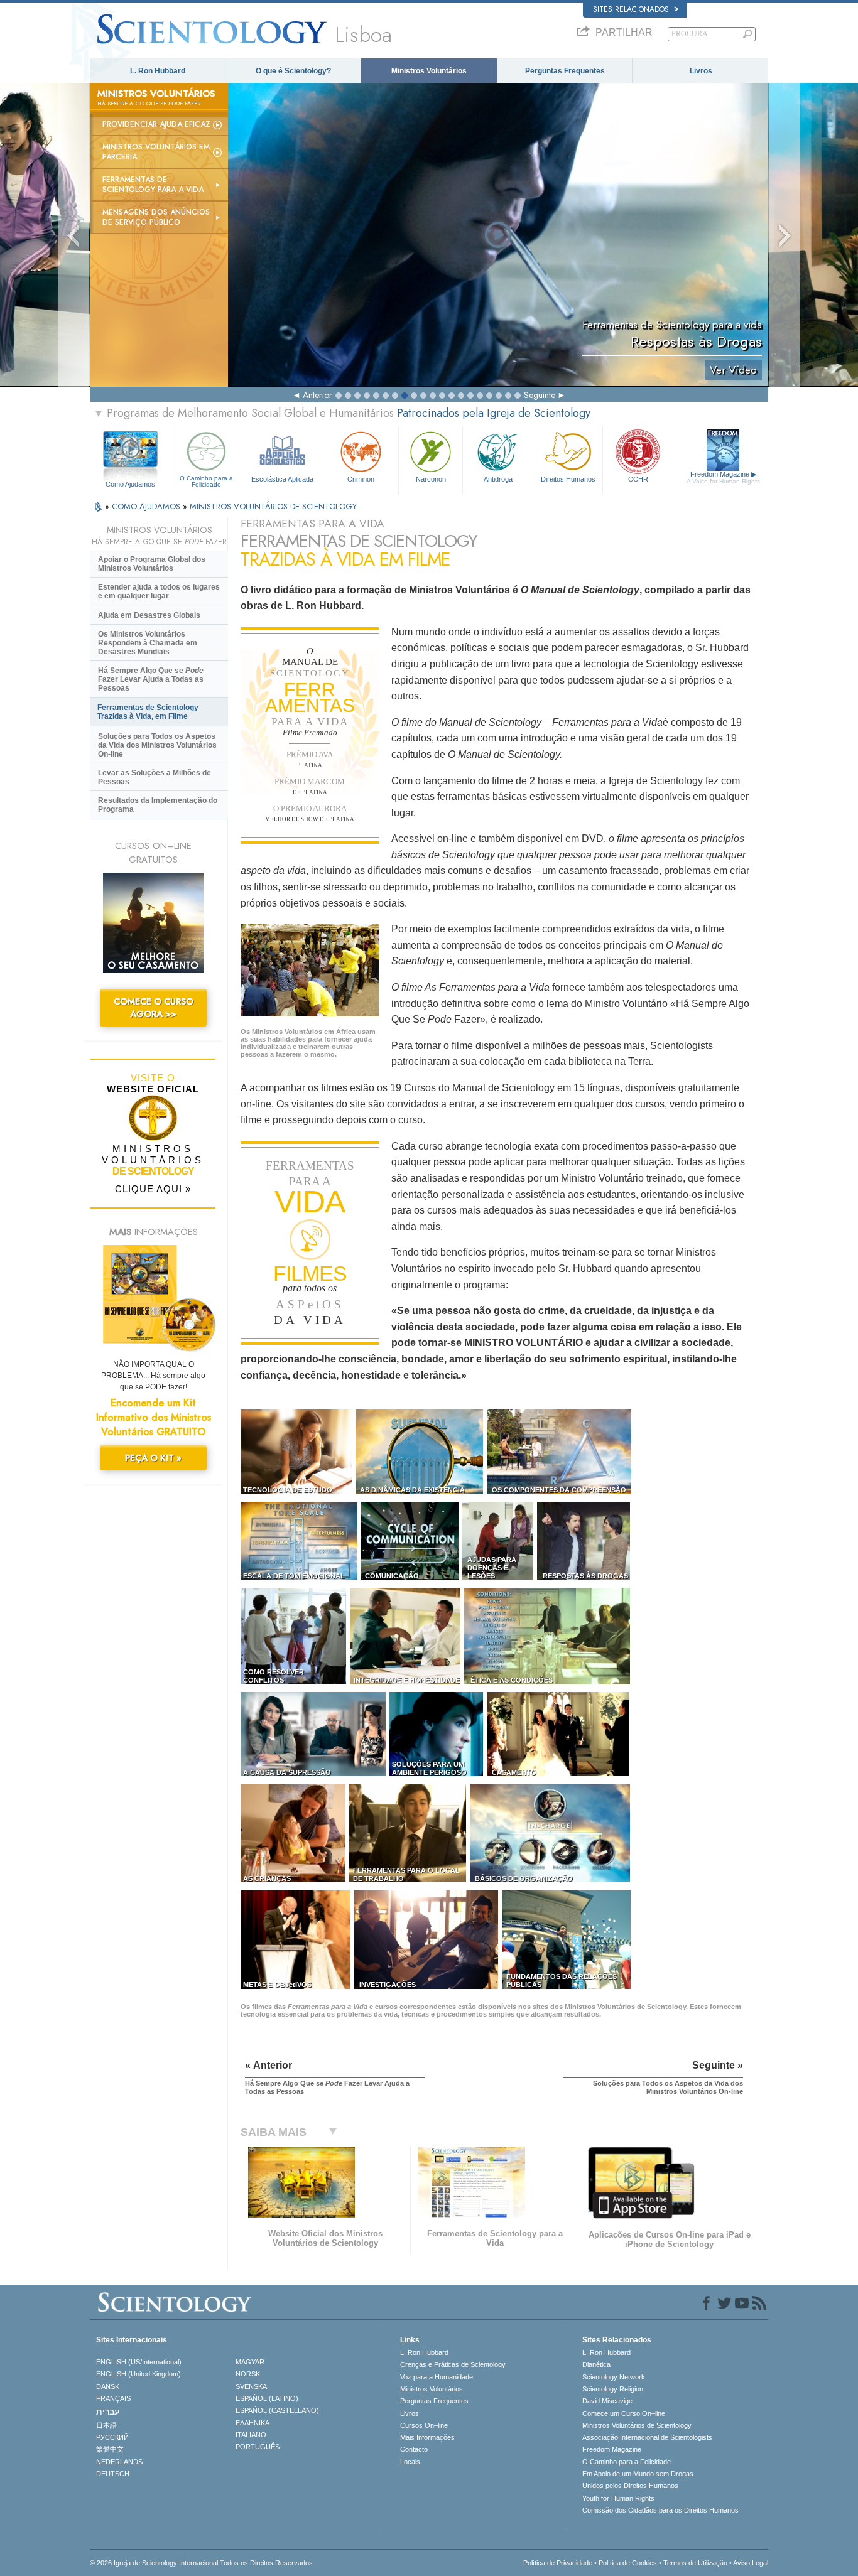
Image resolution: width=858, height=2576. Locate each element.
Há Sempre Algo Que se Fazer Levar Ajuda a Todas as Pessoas (151, 679)
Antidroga (498, 479)
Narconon (431, 479)
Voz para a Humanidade (437, 2377)
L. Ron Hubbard (158, 71)
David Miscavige (607, 2401)
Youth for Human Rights (618, 2498)
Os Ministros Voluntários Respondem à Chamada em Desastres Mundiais (148, 643)
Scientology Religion (613, 2389)
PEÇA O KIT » (153, 1458)
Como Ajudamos (130, 484)
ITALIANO (251, 2435)
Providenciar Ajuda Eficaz (156, 124)
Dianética (596, 2364)
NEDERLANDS (119, 2462)
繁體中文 (110, 2449)
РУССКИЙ (112, 2437)
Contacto (414, 2449)
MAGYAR (250, 2362)
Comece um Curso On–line (624, 2413)
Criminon (361, 479)
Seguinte (540, 395)
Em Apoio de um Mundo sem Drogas (638, 2474)
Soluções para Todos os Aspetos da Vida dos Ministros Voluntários (157, 745)
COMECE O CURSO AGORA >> (154, 1008)
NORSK (248, 2374)
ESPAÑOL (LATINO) (267, 2398)
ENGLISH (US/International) (139, 2362)
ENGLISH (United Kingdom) (138, 2374)
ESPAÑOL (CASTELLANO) (277, 2410)
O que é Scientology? (293, 71)
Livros (701, 71)
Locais (410, 2462)
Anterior (318, 395)
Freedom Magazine (723, 477)
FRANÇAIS (113, 2398)
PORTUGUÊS (258, 2447)
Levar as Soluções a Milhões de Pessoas (155, 777)
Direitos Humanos (568, 479)
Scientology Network (614, 2377)
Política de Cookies (628, 2563)
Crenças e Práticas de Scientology (453, 2364)
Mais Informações (427, 2437)
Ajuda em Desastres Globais (149, 615)
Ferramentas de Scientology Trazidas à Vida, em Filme (148, 712)
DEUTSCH (113, 2474)
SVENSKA (251, 2386)
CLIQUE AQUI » (153, 1189)
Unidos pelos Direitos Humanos (630, 2486)
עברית (108, 2412)
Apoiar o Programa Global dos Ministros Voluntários (152, 564)
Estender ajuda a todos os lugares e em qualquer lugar (159, 591)
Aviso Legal (751, 2563)
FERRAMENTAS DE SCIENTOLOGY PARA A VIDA (153, 185)
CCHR (638, 479)
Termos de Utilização (695, 2563)
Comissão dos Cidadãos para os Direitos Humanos (660, 2510)
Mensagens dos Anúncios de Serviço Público (156, 217)
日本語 (106, 2425)
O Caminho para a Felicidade (206, 481)
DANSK (108, 2386)
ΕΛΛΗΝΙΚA (253, 2423)
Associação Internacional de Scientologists (647, 2437)
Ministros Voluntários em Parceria (156, 152)
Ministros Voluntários (429, 71)
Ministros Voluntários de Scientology (637, 2425)
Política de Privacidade (558, 2563)
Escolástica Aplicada (282, 479)
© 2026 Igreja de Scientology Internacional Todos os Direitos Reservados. (202, 2563)
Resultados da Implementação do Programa (158, 805)
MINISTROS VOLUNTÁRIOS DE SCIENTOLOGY (273, 506)
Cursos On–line (424, 2425)
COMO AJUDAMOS (147, 506)
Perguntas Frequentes (565, 71)
